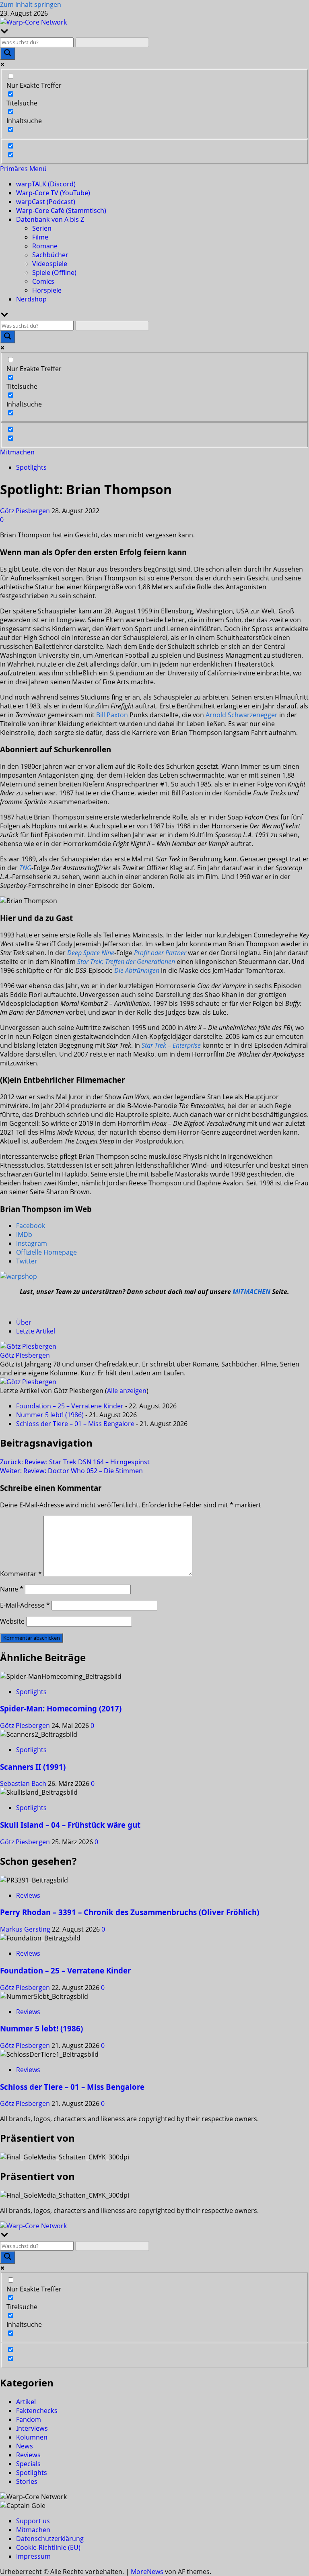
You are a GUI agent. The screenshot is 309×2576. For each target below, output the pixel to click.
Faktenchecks (37, 2411)
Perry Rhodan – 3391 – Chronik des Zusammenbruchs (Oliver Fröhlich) (130, 1912)
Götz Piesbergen (26, 511)
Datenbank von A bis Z (50, 219)
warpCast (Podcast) (46, 202)
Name (12, 1589)
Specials (28, 2464)
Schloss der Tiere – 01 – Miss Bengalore (75, 1424)
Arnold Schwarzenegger (242, 715)
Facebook (31, 1226)
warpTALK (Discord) (46, 184)
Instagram (32, 1243)
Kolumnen (32, 2437)
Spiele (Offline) (54, 272)
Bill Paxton (112, 715)
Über (24, 1322)
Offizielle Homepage (46, 1252)
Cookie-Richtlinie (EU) (48, 2547)
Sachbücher (50, 255)
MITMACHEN (251, 1292)
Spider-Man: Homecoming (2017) (61, 1708)
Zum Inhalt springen (31, 4)
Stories (27, 2481)
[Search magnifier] (8, 54)
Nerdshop (31, 299)
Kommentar (21, 1574)
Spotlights (31, 467)
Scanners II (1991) (33, 1767)
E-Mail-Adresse (25, 1605)
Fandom (29, 2419)
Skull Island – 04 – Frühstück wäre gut (70, 1825)
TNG (25, 868)
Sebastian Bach (24, 1783)
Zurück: (75, 1462)
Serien (42, 228)
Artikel (26, 2402)
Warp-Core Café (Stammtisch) (61, 211)
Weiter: (71, 1471)
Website (12, 1621)
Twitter (27, 1261)
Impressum (33, 2556)
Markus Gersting (26, 1929)
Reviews (28, 1895)
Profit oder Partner (160, 953)
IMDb (24, 1234)
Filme (40, 237)
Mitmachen (17, 452)
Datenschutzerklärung (50, 2539)
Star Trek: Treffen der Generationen (126, 962)
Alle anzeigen (127, 1391)
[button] (23, 169)
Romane (45, 246)
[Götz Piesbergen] (28, 1346)
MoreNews (147, 2572)
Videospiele (50, 264)
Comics (43, 281)
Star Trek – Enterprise (171, 1045)
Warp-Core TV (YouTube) (53, 193)
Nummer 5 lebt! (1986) (50, 1415)
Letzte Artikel (36, 1331)
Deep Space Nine (91, 953)
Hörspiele (47, 290)
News (25, 2446)
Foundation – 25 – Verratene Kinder (70, 1406)
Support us (33, 2521)
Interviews (32, 2428)
